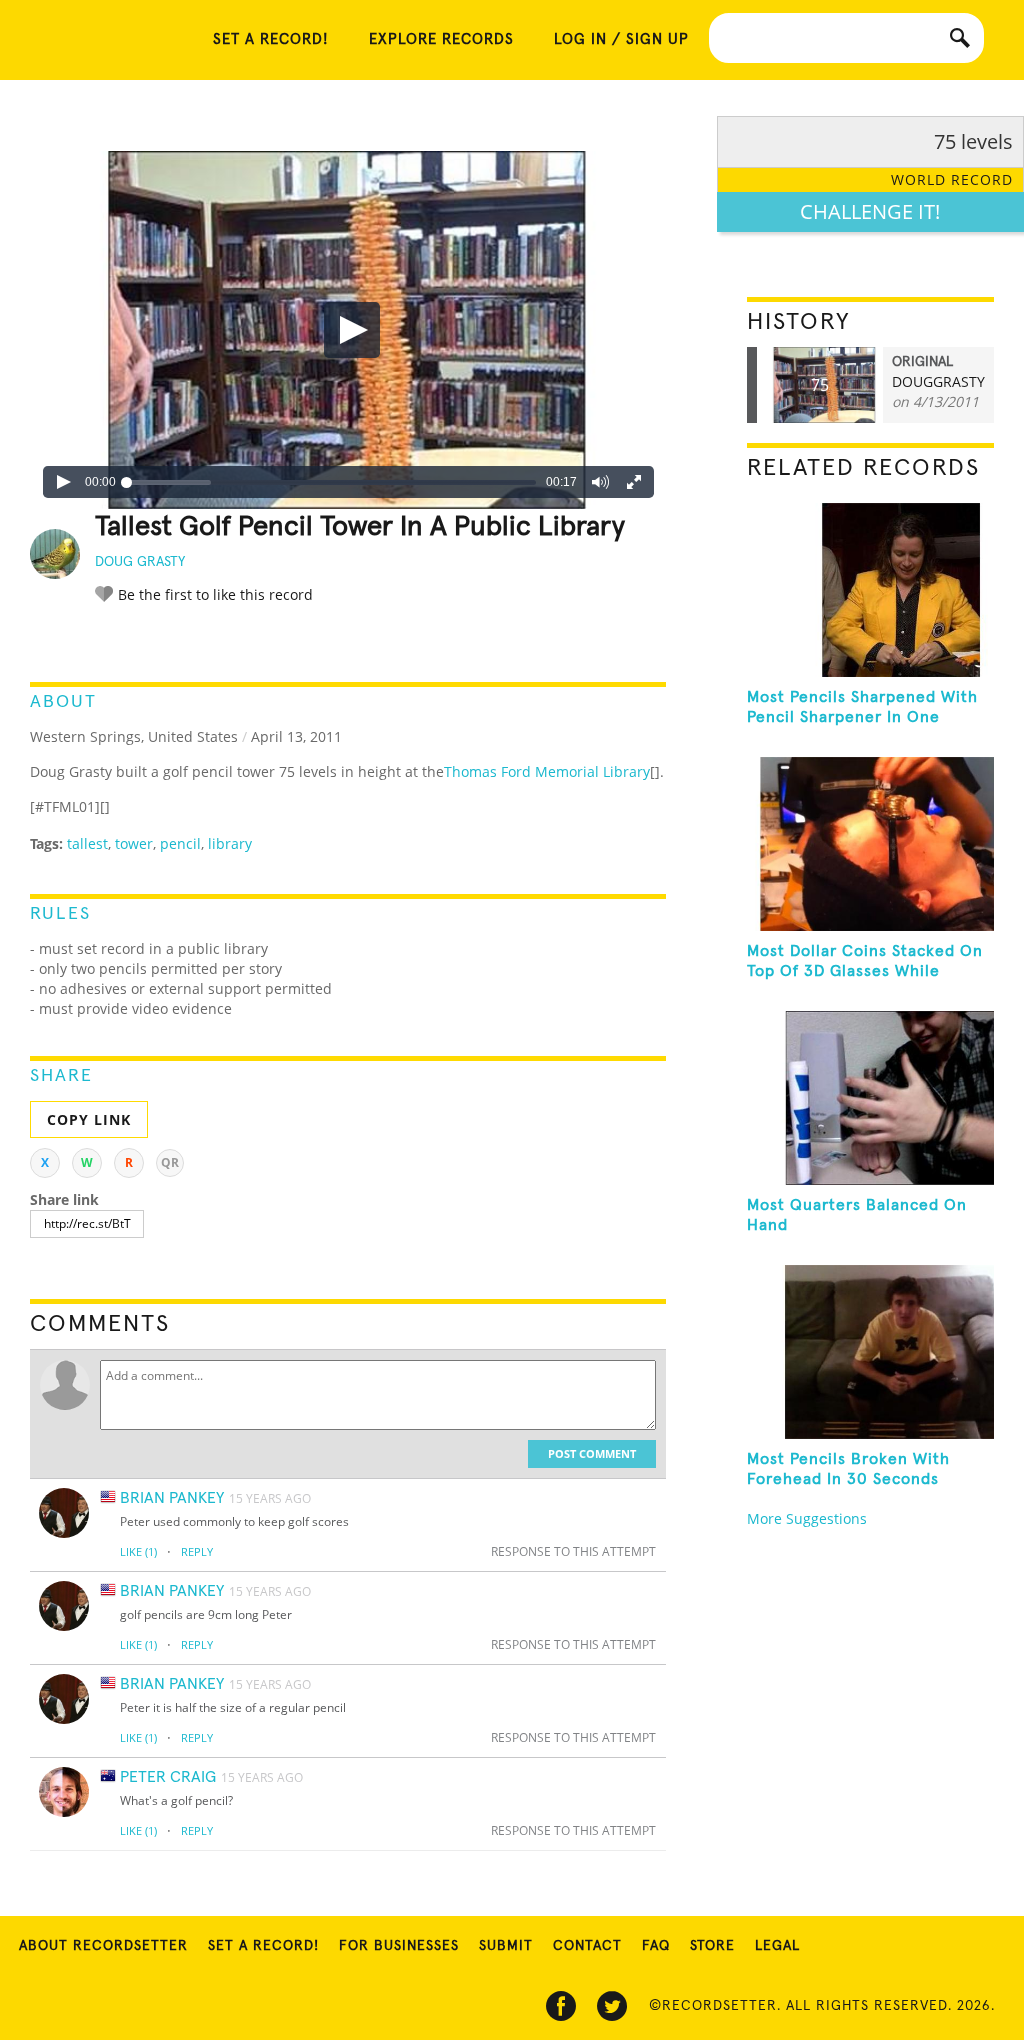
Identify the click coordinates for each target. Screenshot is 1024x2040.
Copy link (89, 1119)
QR (170, 1162)
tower (134, 843)
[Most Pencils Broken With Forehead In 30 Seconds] (870, 1352)
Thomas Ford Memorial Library (547, 771)
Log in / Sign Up (621, 39)
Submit (506, 1946)
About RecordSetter (103, 1946)
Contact (587, 1946)
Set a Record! (263, 1946)
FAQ (656, 1946)
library (230, 843)
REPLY (197, 1551)
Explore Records (441, 39)
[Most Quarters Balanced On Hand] (870, 1098)
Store (712, 1946)
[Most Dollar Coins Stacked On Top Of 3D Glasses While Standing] (870, 844)
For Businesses (399, 1946)
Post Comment (592, 1453)
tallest (87, 843)
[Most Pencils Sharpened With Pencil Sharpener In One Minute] (870, 590)
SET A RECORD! (271, 39)
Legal (777, 1946)
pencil (180, 843)
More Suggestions (807, 1518)
